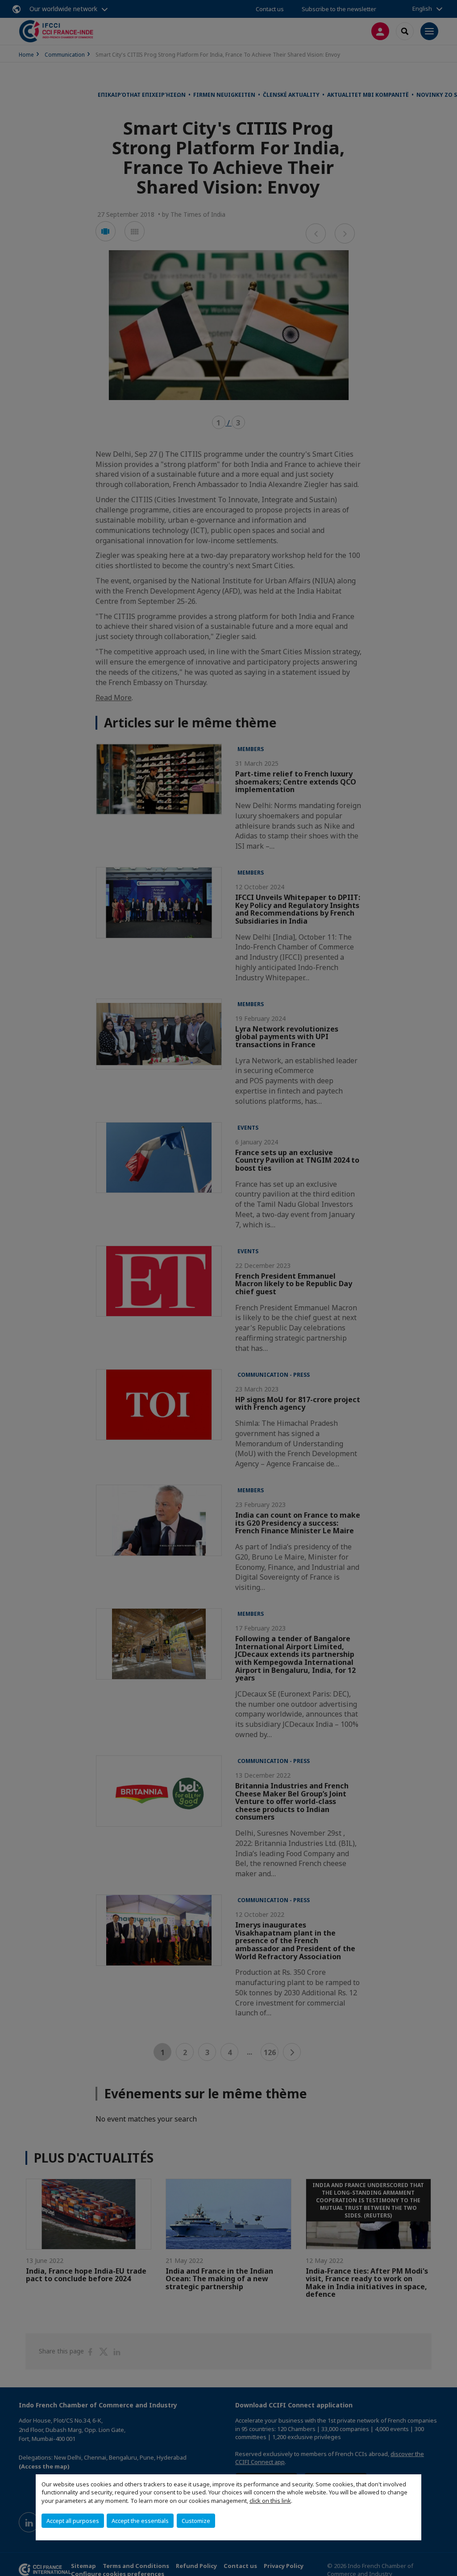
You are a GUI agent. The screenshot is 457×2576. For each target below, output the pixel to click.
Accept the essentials (140, 2521)
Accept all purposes (73, 2521)
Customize (196, 2521)
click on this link (270, 2501)
